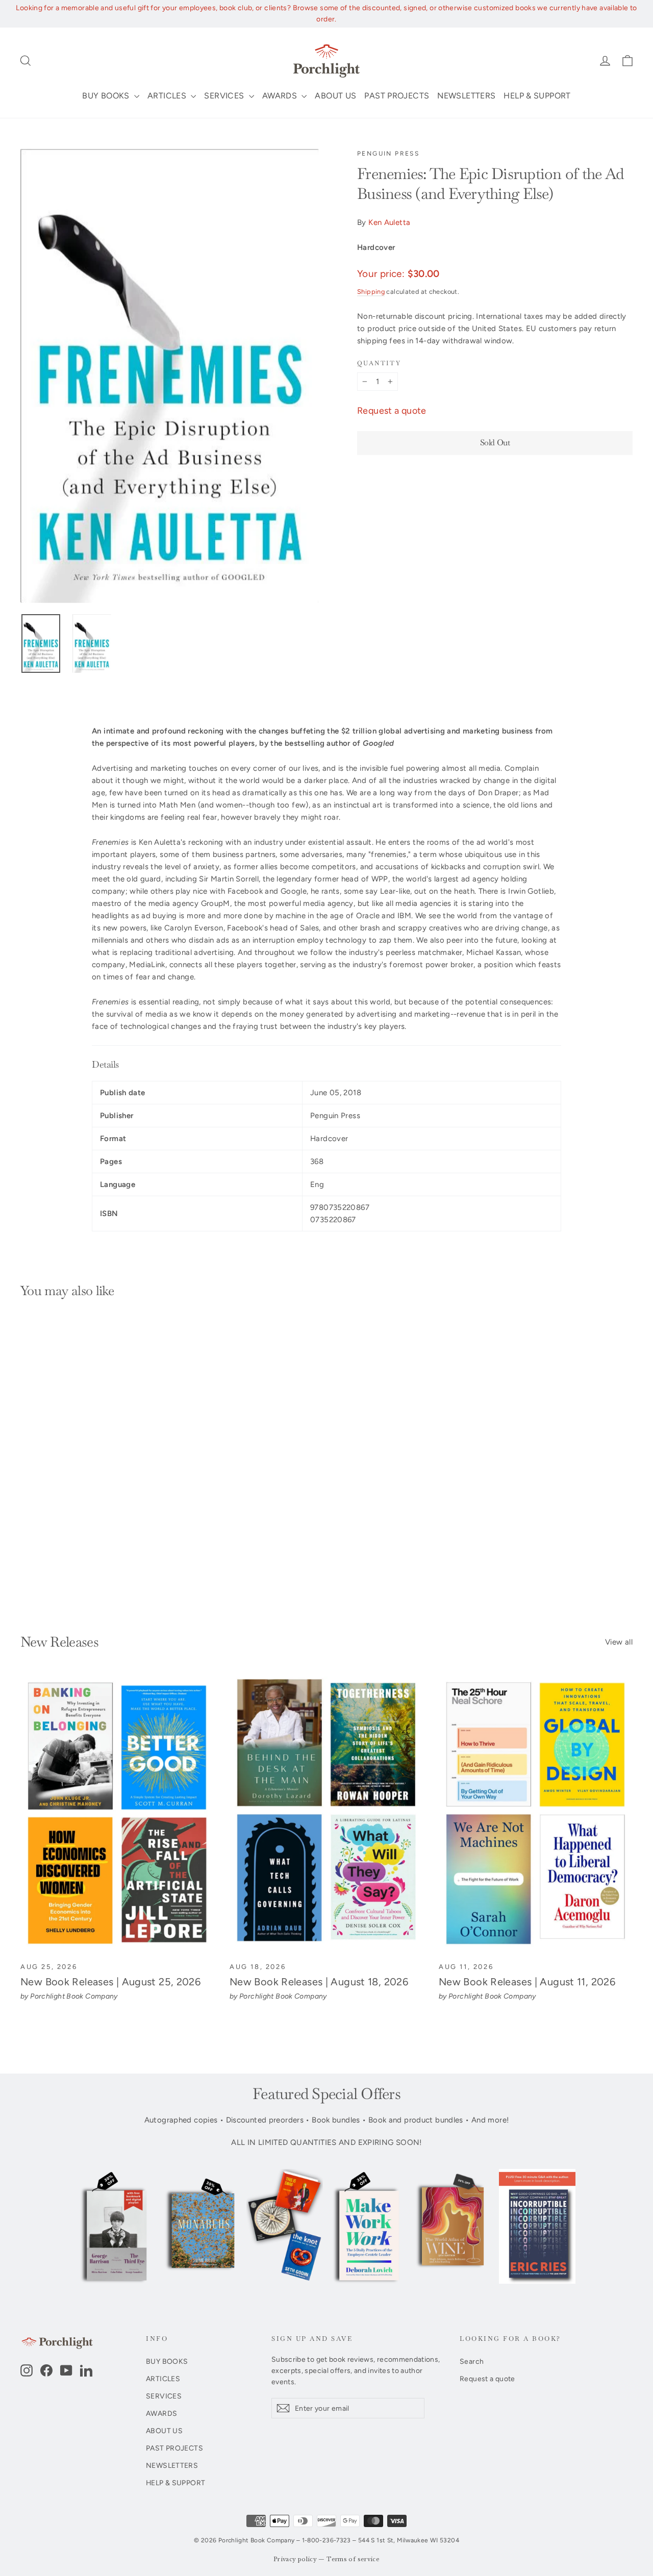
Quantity (379, 363)
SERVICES (225, 96)
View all (619, 1642)
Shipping (371, 292)
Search (472, 2361)
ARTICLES (168, 96)
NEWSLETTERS (466, 96)
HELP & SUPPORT (537, 96)
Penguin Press (388, 154)
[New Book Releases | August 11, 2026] (536, 1814)
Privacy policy (295, 2559)
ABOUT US (335, 96)
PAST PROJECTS (397, 96)
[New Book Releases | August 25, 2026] (117, 1814)
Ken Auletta (389, 222)
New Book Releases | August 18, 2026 (319, 1982)
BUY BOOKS (107, 96)
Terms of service (353, 2559)
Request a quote (392, 411)
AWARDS (281, 96)
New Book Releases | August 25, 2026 (110, 1982)
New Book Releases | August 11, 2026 (527, 1982)
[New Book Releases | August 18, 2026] (326, 1814)
